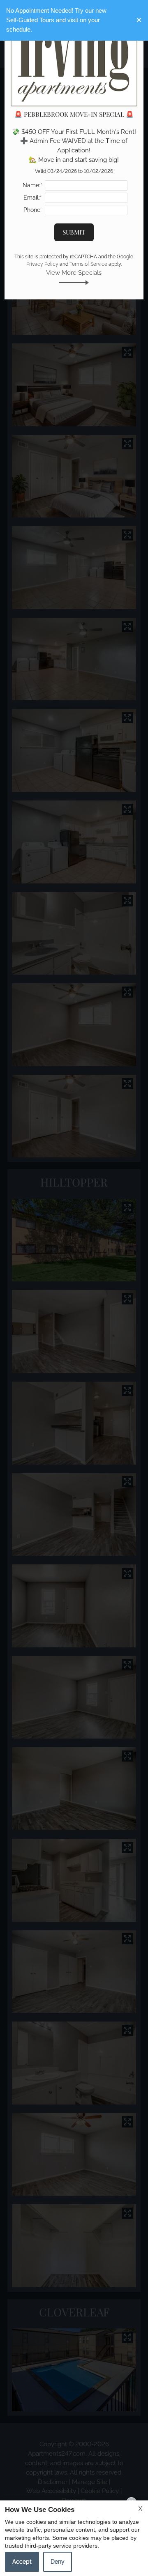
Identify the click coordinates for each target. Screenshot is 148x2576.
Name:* (32, 185)
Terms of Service (88, 264)
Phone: (32, 210)
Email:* (33, 198)
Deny (58, 2562)
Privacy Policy (42, 264)
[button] (139, 20)
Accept (22, 2562)
